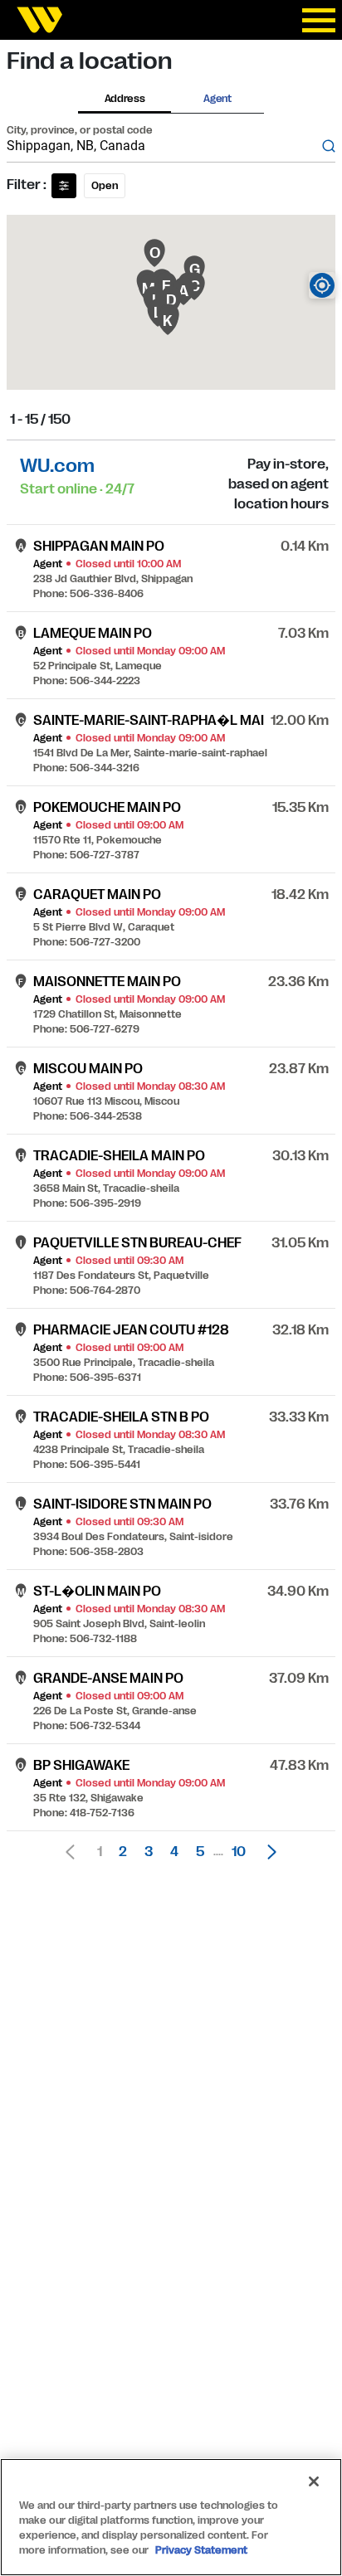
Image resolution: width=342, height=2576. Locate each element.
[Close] (314, 2481)
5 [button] (200, 1852)
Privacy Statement (201, 2550)
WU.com (57, 466)
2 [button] (123, 1852)
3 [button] (149, 1852)
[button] (267, 1852)
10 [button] (239, 1852)
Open (105, 186)
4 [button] (174, 1852)
